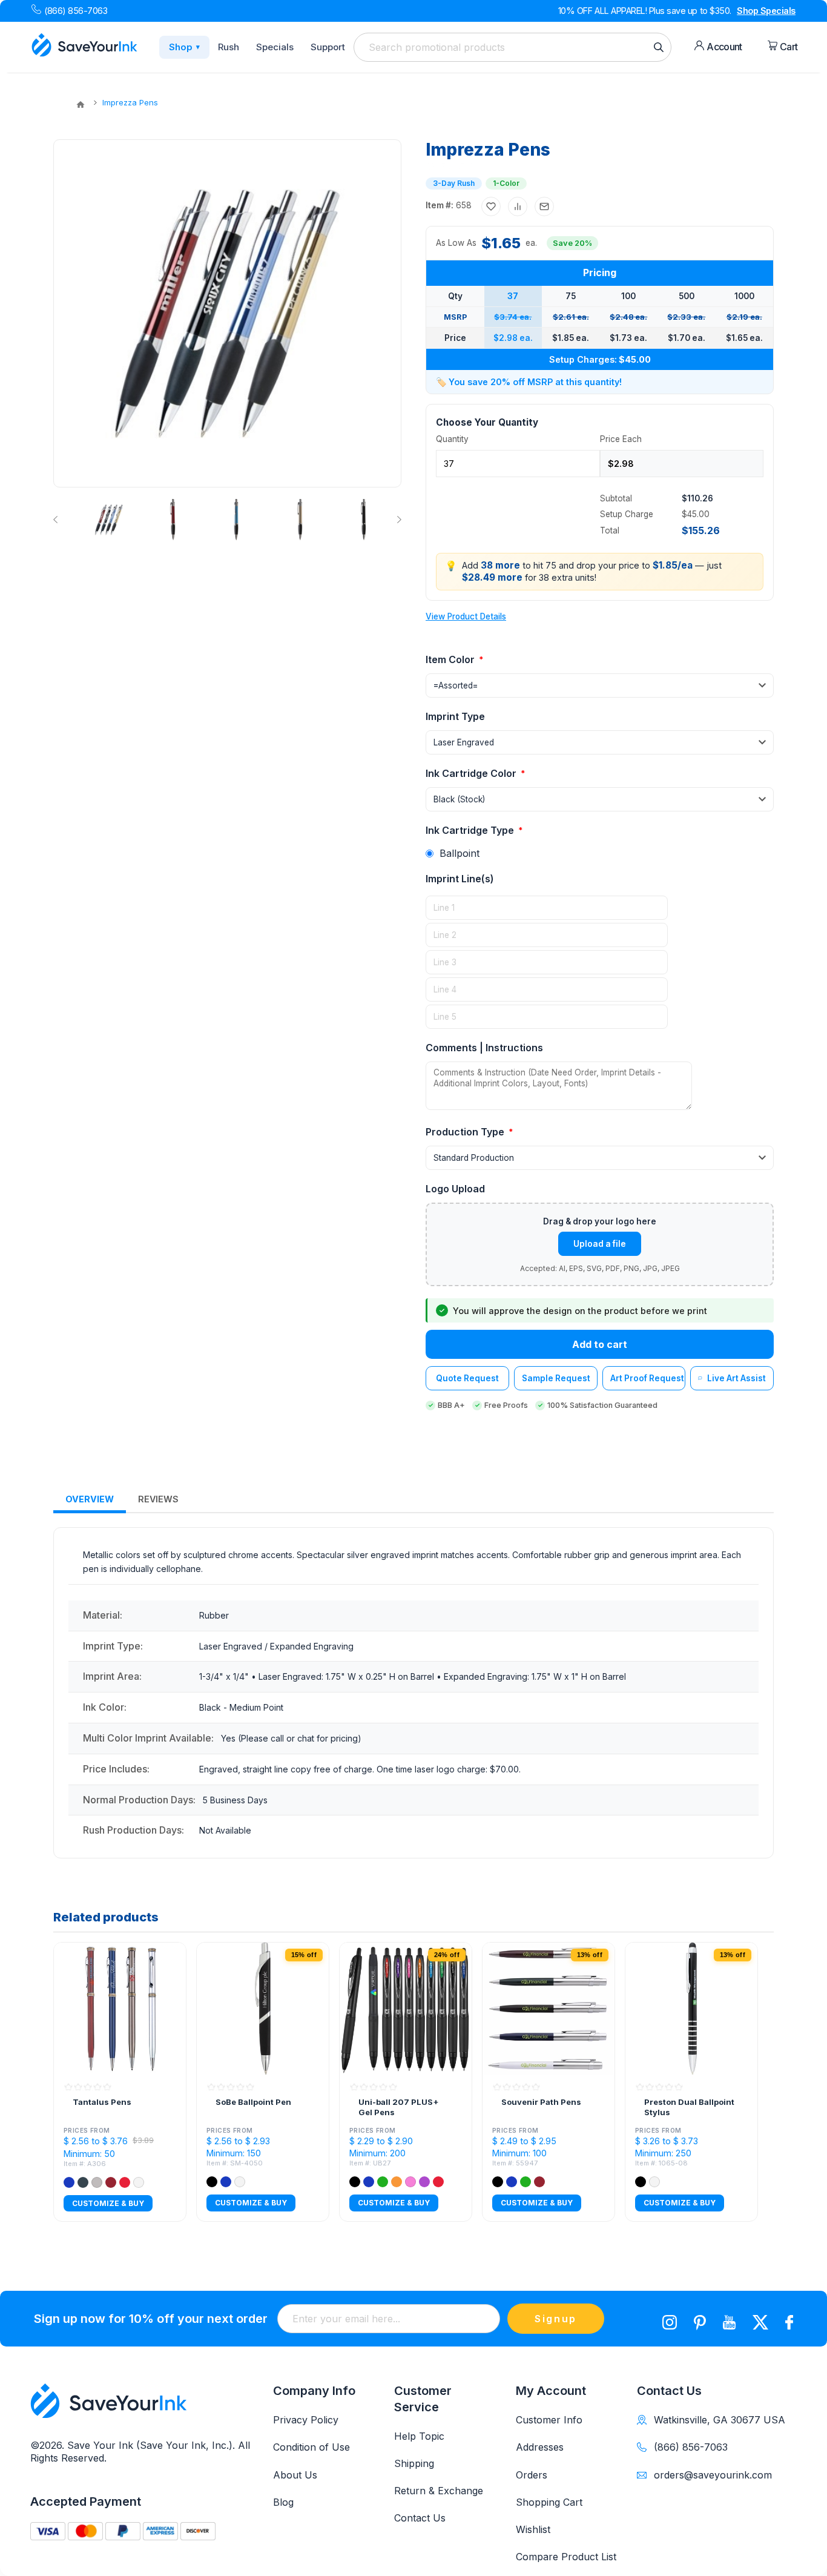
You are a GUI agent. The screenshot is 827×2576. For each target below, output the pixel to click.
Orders (532, 2475)
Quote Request (467, 1378)
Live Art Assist (736, 1378)
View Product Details (466, 616)
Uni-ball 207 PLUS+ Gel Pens (399, 2107)
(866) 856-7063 (76, 11)
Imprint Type (455, 716)
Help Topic (419, 2436)
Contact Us (420, 2518)
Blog (283, 2502)
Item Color (451, 659)
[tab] (90, 1500)
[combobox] (512, 47)
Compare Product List (566, 2557)
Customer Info (549, 2420)
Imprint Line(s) (460, 879)
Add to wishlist (491, 206)
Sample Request (556, 1378)
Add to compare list (518, 206)
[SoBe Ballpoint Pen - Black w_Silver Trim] (263, 2009)
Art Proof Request (647, 1378)
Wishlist (533, 2529)
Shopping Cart (549, 2502)
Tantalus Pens (102, 2102)
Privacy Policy (306, 2420)
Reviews (158, 1499)
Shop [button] (184, 47)
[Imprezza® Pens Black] (363, 520)
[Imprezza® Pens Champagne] (300, 520)
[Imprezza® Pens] (109, 520)
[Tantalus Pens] (120, 2009)
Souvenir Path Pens (541, 2102)
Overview (90, 1499)
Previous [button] (58, 520)
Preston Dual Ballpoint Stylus (689, 2107)
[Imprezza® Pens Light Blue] (236, 520)
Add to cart (600, 1344)
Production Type (466, 1132)
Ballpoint (460, 853)
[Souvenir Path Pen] (549, 2009)
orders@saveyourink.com (713, 2475)
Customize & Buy (108, 2203)
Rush (229, 47)
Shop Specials (766, 11)
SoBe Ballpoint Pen (253, 2102)
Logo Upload (455, 1189)
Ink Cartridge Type (471, 830)
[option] (108, 520)
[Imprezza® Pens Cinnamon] (173, 520)
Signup (556, 2319)
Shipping (414, 2463)
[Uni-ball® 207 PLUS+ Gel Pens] (406, 2009)
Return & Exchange (439, 2491)
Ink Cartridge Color (472, 773)
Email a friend (544, 206)
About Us (295, 2475)
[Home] (81, 105)
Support (328, 47)
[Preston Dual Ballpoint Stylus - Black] (691, 2009)
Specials (275, 47)
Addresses (540, 2447)
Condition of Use (311, 2447)
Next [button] (397, 520)
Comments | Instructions (484, 1048)
